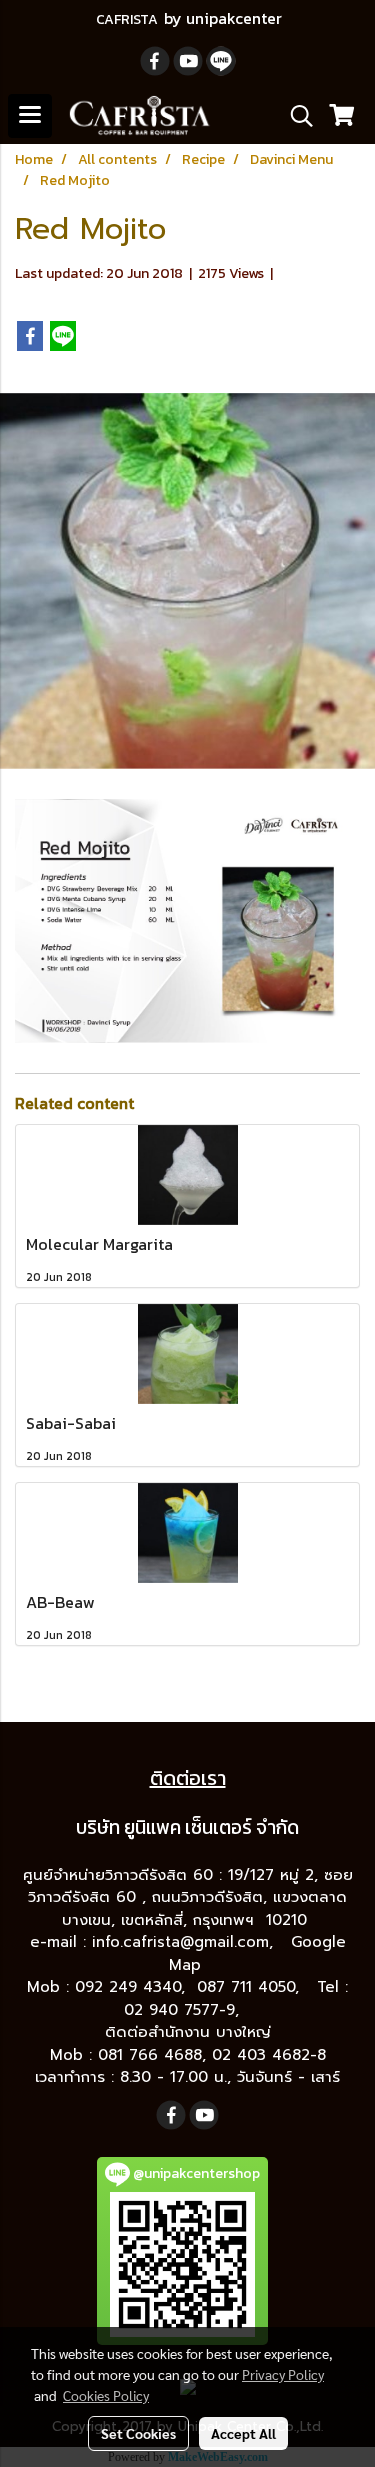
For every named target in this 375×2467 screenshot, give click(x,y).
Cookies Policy (106, 2395)
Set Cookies (138, 2433)
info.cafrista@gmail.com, (185, 1942)
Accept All (243, 2433)
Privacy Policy (283, 2374)
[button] (295, 116)
